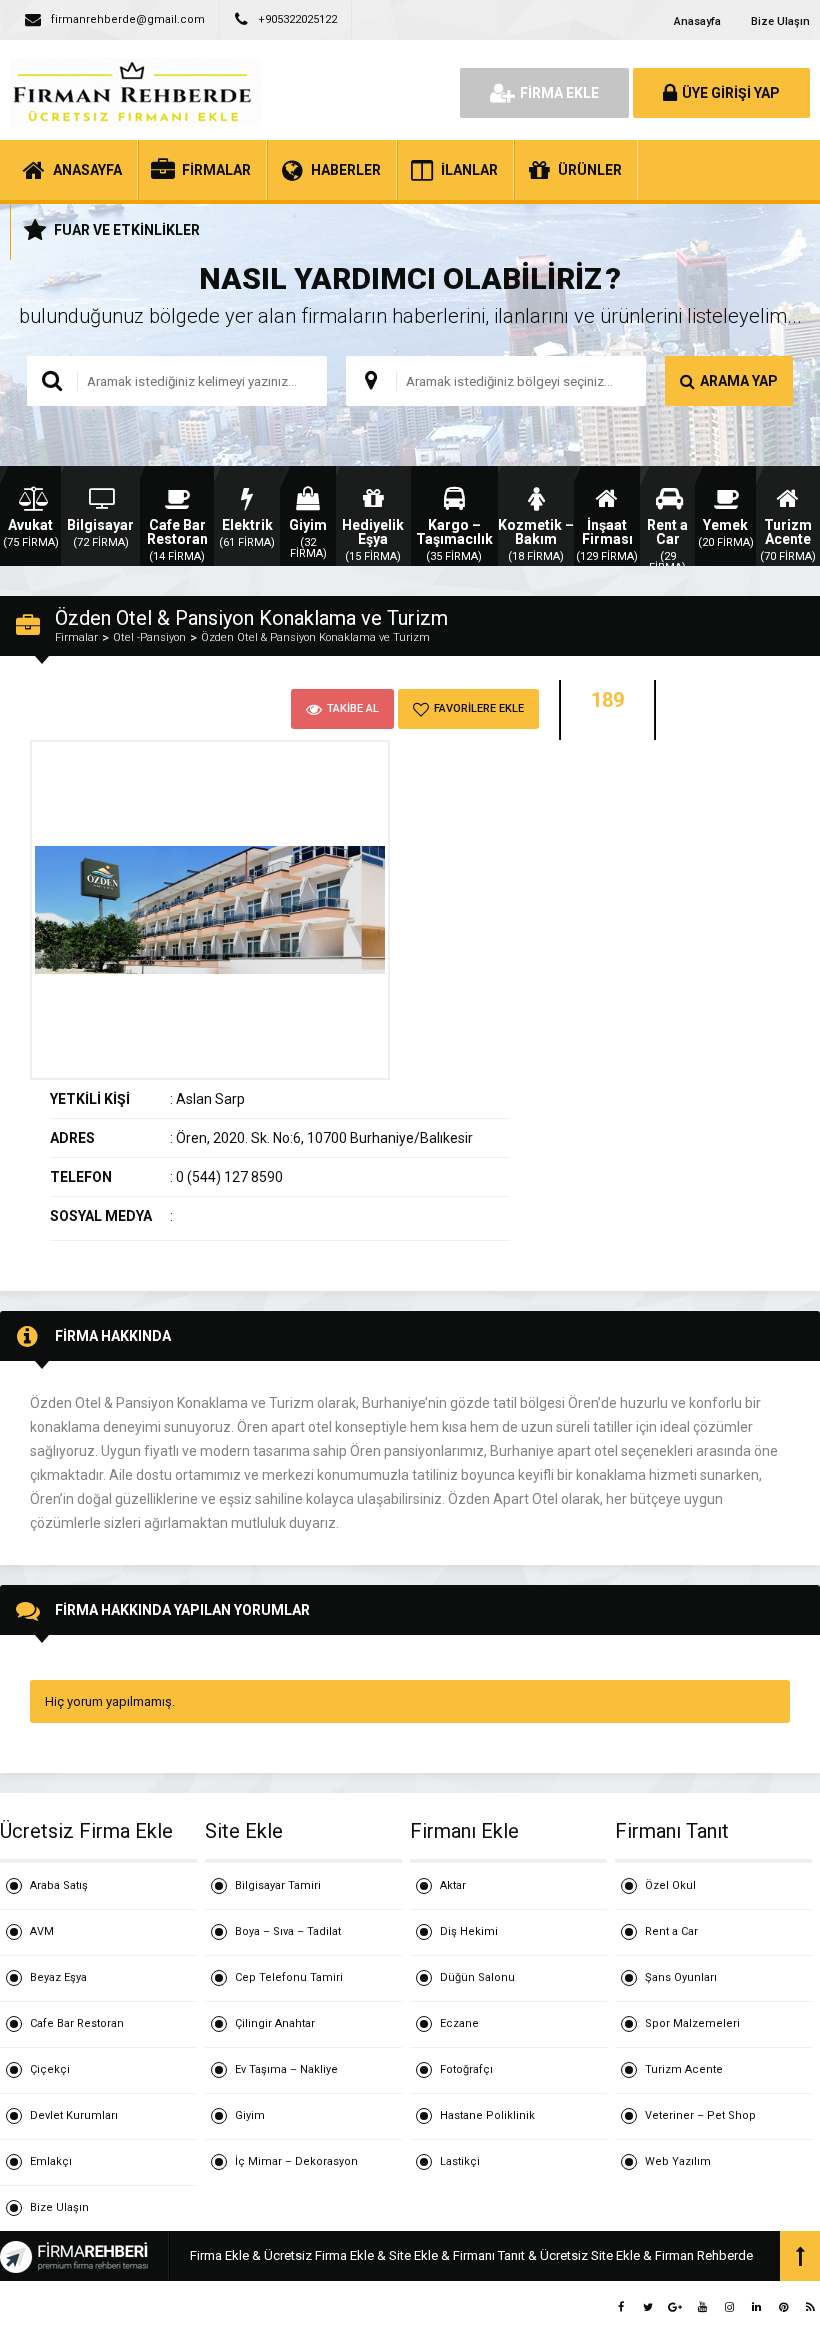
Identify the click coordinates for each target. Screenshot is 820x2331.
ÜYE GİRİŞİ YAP (731, 93)
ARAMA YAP (739, 381)
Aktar (453, 1885)
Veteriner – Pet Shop (700, 2115)
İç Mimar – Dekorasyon (296, 2161)
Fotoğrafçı (466, 2069)
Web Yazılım (678, 2161)
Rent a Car (671, 1931)
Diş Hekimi (469, 1931)
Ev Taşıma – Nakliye (286, 2069)
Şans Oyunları (681, 1977)
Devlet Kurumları (74, 2115)
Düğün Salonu (477, 1977)
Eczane (459, 2023)
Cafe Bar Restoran (77, 2023)
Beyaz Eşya (58, 1977)
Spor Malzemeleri (692, 2023)
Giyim (250, 2115)
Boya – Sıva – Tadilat (288, 1931)
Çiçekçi (50, 2069)
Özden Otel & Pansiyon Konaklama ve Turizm (315, 637)
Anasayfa (697, 21)
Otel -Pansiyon (149, 637)
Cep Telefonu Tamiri (289, 1977)
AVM (42, 1931)
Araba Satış (59, 1885)
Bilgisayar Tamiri (278, 1885)
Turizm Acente (684, 2069)
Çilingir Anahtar (275, 2023)
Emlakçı (51, 2161)
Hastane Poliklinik (487, 2115)
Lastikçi (460, 2161)
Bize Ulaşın (780, 21)
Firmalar (76, 637)
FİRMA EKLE (559, 93)
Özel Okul (670, 1885)
